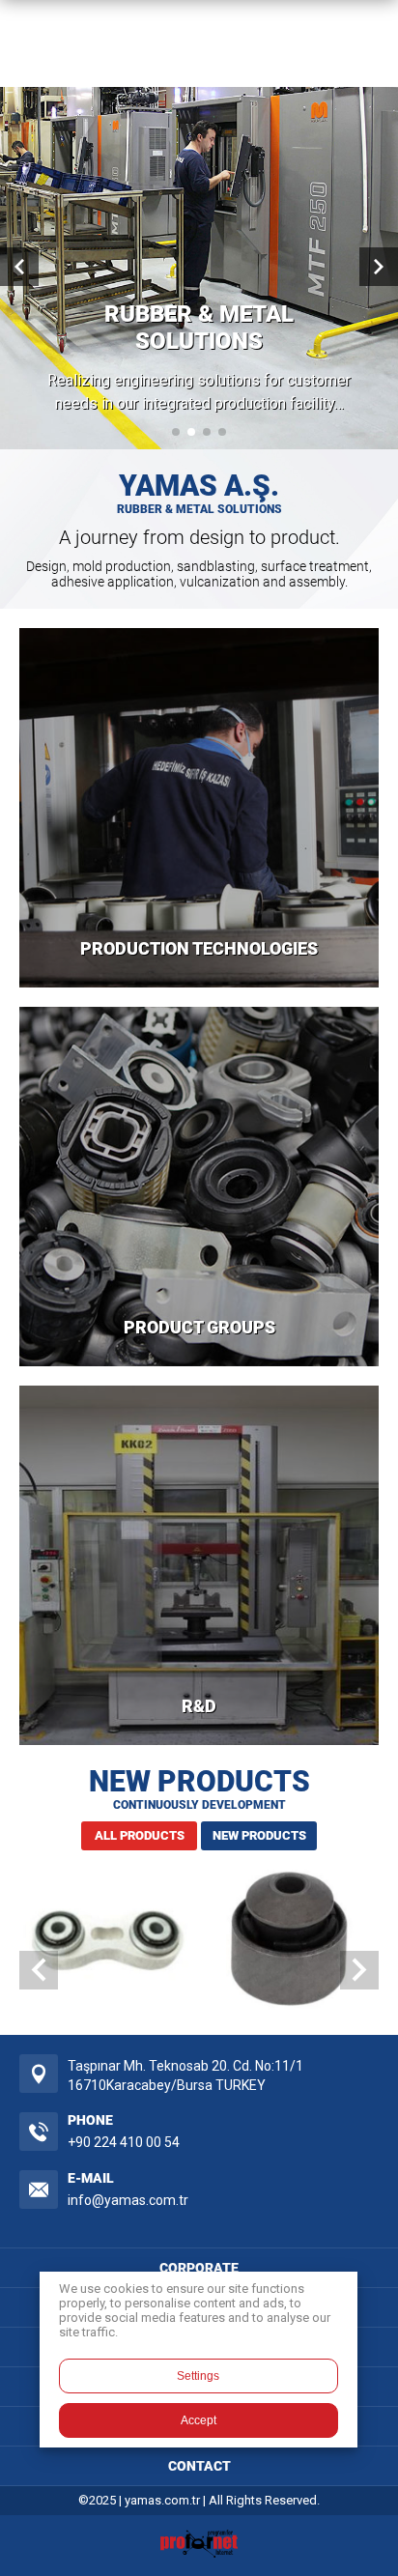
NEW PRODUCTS (259, 1835)
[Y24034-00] (289, 1943)
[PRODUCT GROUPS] (199, 1187)
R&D (199, 1706)
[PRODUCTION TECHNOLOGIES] (199, 808)
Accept (199, 2420)
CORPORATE (199, 2268)
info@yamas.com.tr (128, 2200)
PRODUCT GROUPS (199, 1327)
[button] (176, 432)
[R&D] (199, 1565)
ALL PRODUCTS (140, 1835)
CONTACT (199, 2466)
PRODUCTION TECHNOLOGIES (199, 948)
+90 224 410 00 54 (124, 2142)
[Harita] (39, 2074)
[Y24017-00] (109, 1943)
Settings (198, 2376)
